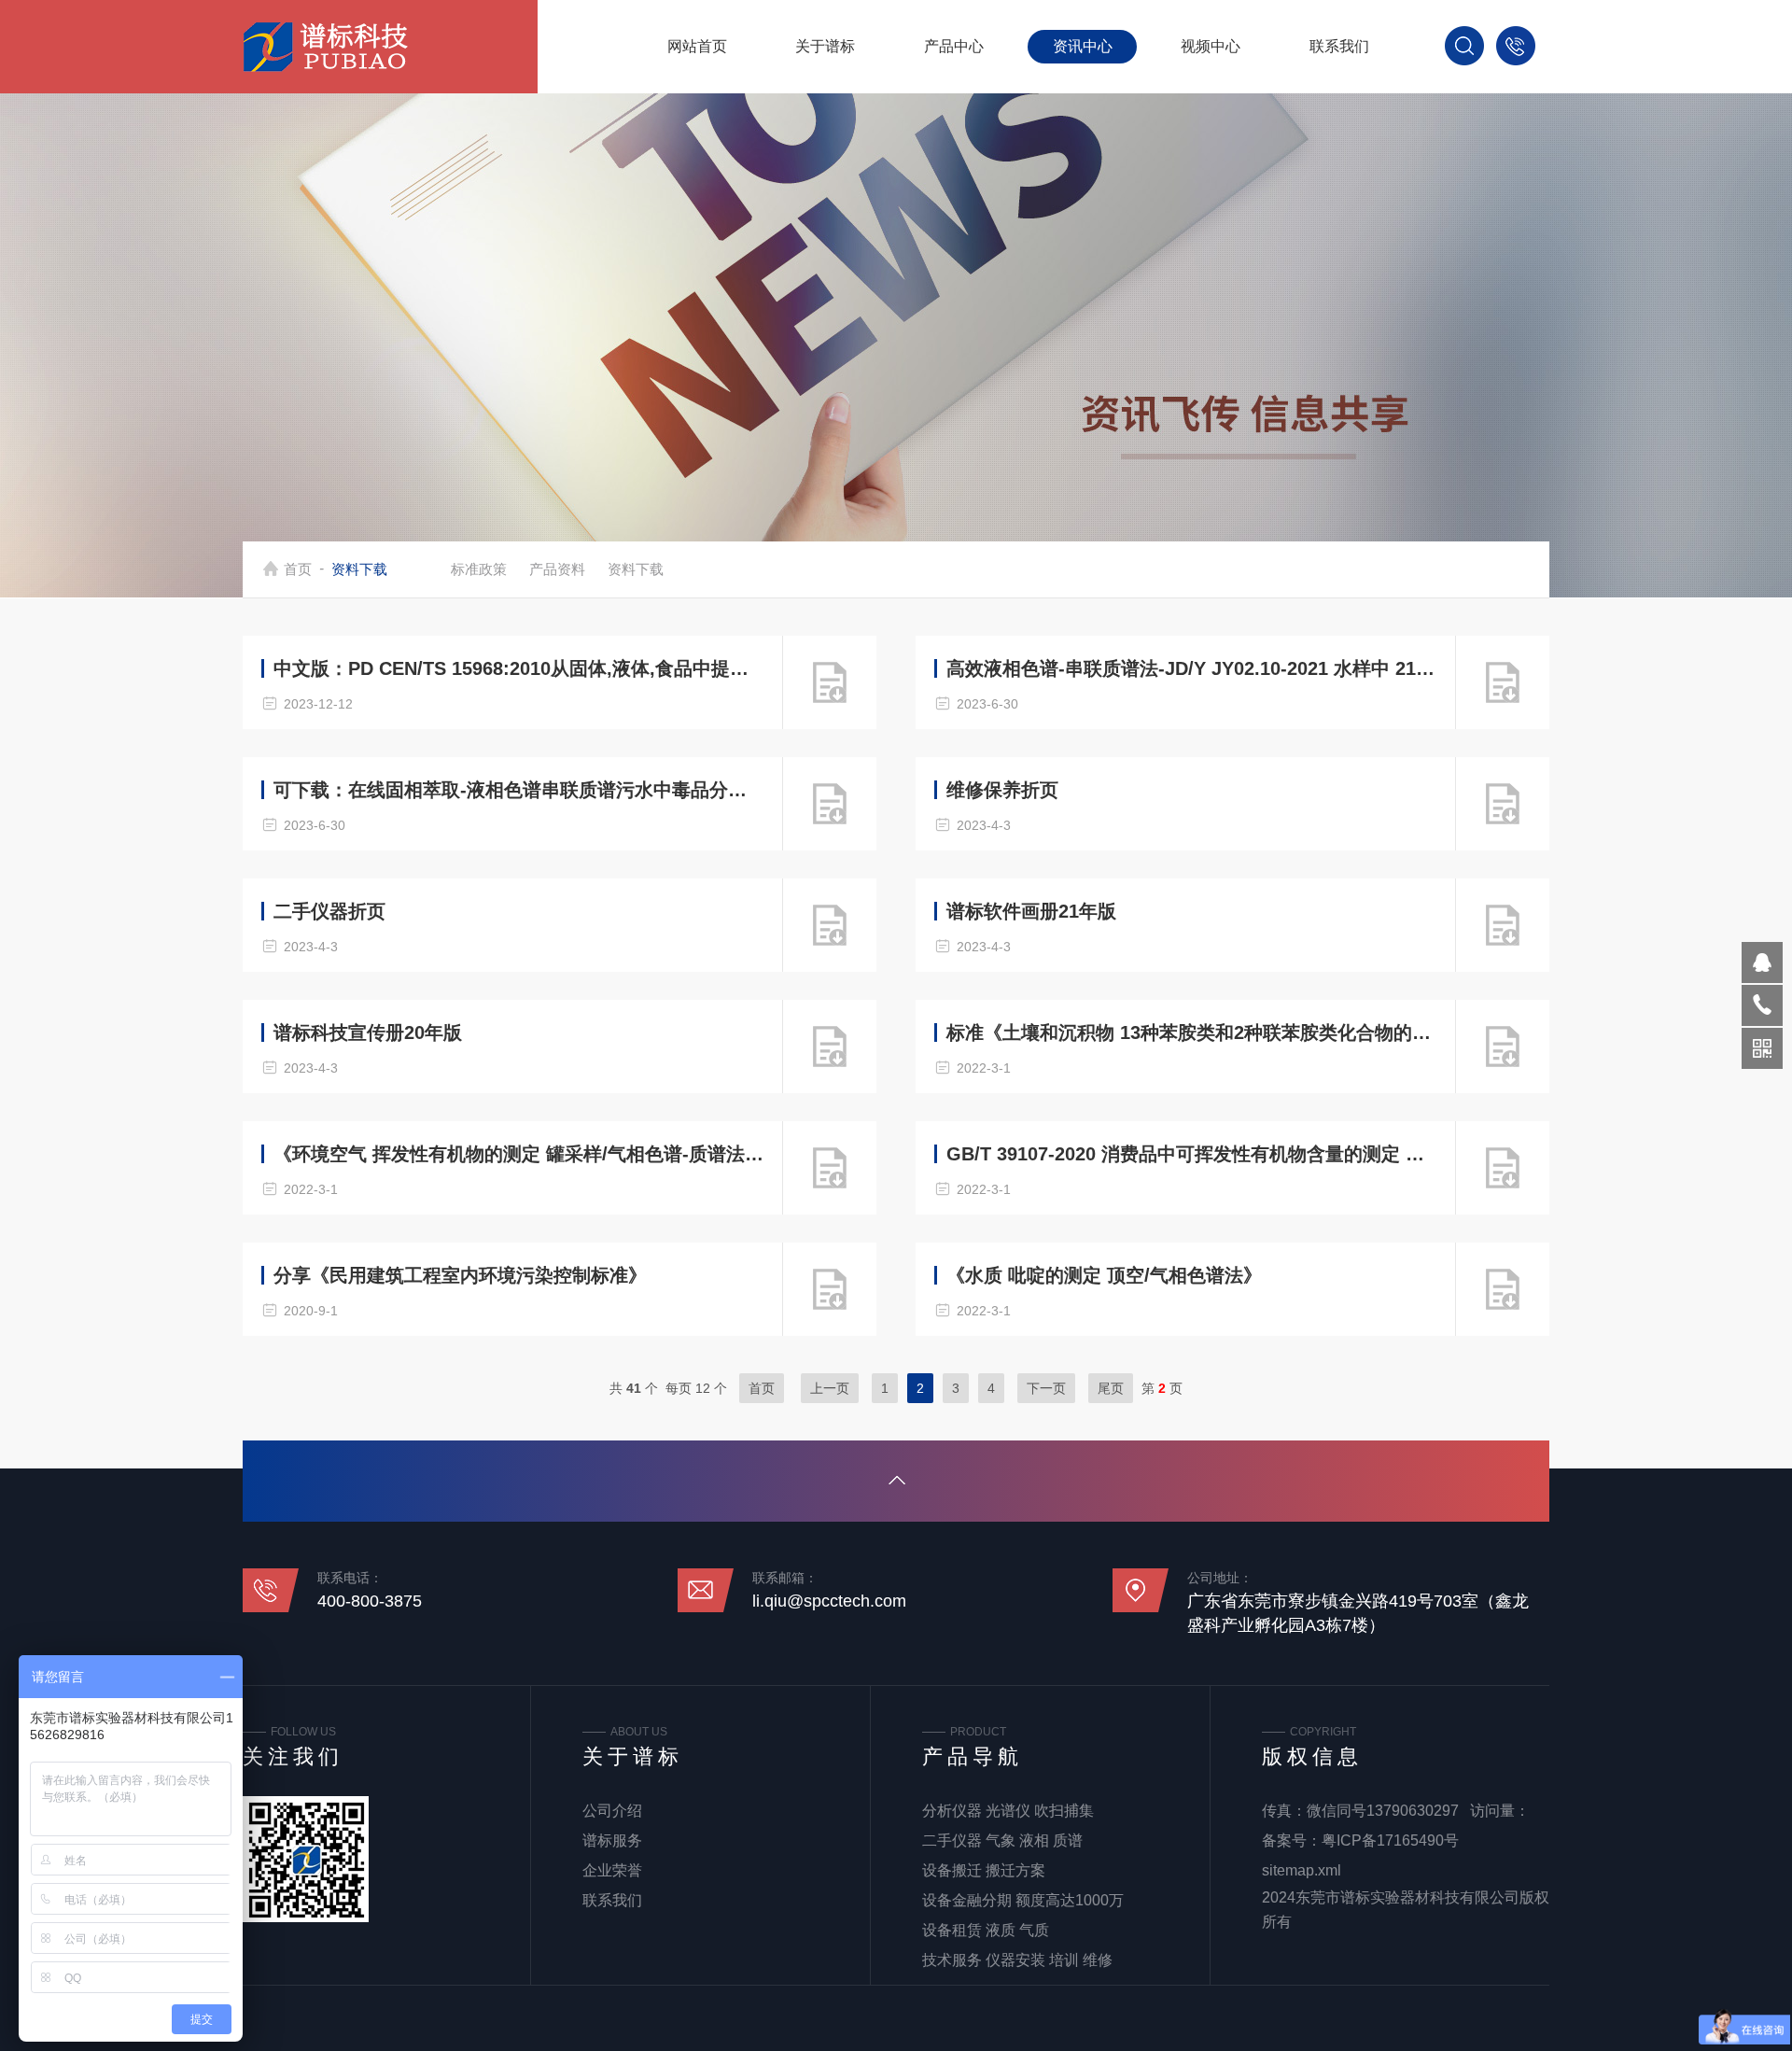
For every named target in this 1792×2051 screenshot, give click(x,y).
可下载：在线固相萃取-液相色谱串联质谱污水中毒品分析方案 (519, 790)
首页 (298, 569)
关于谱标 (825, 46)
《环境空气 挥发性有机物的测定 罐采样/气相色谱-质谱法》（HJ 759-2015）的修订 (519, 1154)
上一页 (830, 1388)
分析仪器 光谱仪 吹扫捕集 (1008, 1811)
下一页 (1046, 1388)
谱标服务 (612, 1840)
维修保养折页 (1002, 790)
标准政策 (479, 569)
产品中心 (954, 46)
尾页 (1111, 1388)
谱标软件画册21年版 (1031, 911)
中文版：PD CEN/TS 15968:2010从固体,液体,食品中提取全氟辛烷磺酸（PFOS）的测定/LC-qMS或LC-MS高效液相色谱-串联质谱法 (519, 668)
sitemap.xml (1302, 1870)
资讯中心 (1083, 46)
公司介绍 (612, 1811)
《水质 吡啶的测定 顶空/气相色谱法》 (1104, 1275)
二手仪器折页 (329, 911)
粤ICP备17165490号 (1390, 1840)
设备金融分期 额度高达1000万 (1023, 1900)
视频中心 (1211, 46)
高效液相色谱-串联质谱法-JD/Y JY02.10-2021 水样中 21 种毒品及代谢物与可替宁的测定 (1192, 668)
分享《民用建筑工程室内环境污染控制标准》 (460, 1275)
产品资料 (557, 569)
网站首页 (697, 46)
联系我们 (1339, 46)
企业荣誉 (612, 1870)
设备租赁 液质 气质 (986, 1930)
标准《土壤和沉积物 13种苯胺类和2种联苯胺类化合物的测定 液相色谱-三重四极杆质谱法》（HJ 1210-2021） (1192, 1033)
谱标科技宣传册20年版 (368, 1033)
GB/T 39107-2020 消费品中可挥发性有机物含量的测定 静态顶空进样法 (1192, 1154)
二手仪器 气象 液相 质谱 (1002, 1840)
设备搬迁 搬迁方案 (984, 1870)
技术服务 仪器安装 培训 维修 (1017, 1960)
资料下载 (636, 569)
